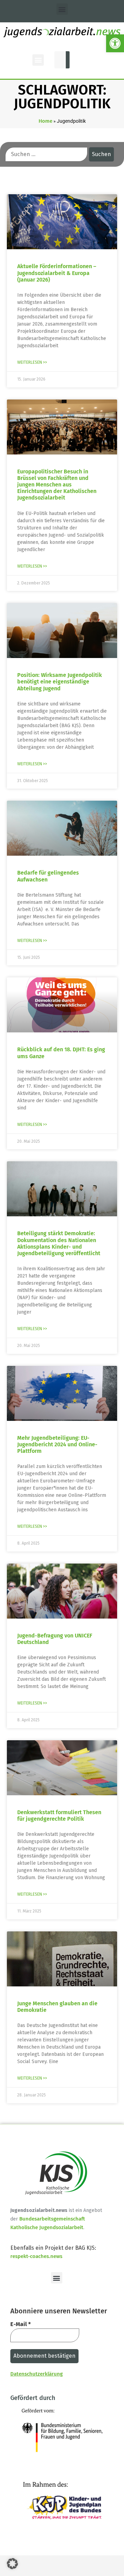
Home (45, 121)
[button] (115, 43)
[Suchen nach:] (46, 154)
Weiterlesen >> (32, 362)
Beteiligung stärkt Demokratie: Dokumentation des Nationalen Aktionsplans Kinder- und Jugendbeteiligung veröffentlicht (59, 1243)
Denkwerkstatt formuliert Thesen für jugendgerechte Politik (59, 1816)
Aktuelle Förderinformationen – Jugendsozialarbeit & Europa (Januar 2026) (57, 273)
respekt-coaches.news (36, 2256)
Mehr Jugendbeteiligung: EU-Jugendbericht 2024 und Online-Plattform (57, 1444)
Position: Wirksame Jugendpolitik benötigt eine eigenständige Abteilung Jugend (60, 682)
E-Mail (20, 2324)
